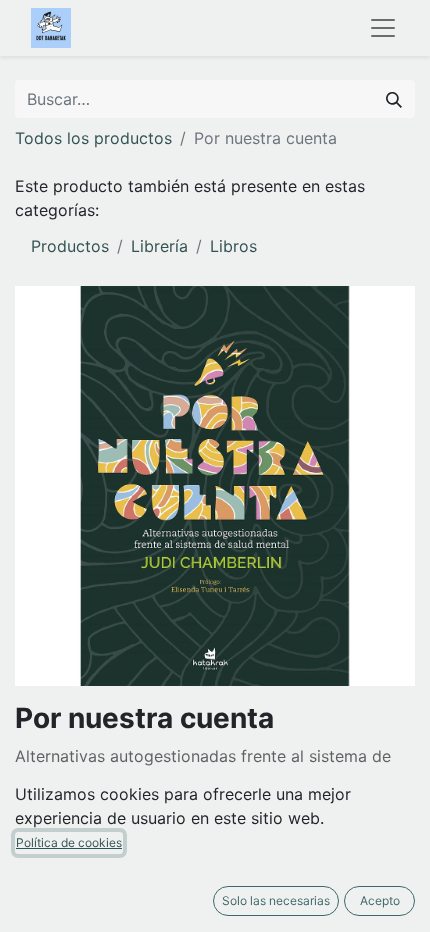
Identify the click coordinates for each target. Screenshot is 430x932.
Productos (70, 246)
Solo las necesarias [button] (276, 900)
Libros (233, 246)
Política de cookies (69, 842)
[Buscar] (394, 99)
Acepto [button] (380, 900)
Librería (159, 246)
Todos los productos (93, 138)
